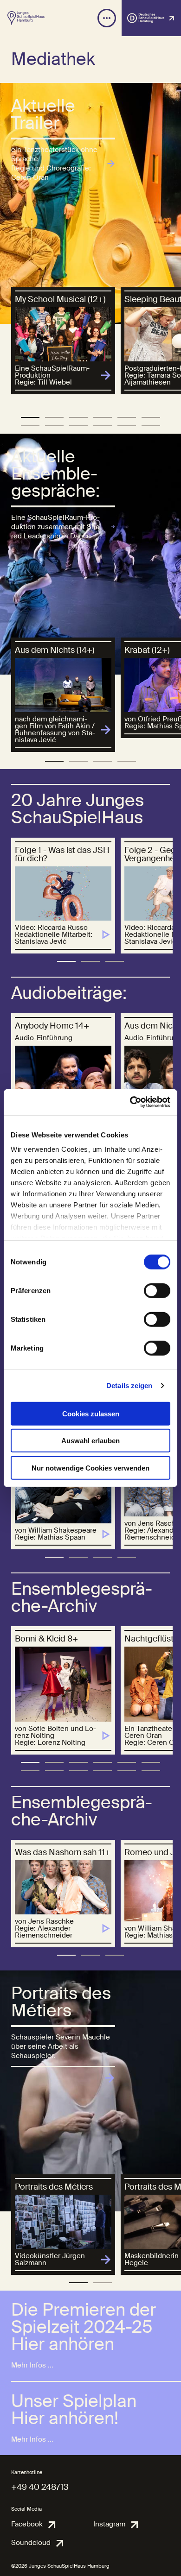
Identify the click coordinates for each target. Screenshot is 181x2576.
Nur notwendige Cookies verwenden (90, 1468)
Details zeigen (129, 1386)
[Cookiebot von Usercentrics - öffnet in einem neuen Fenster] (130, 1102)
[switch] (157, 1290)
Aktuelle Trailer (43, 115)
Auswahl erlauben (90, 1441)
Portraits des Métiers (61, 2002)
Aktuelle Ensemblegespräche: (55, 474)
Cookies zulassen (91, 1413)
